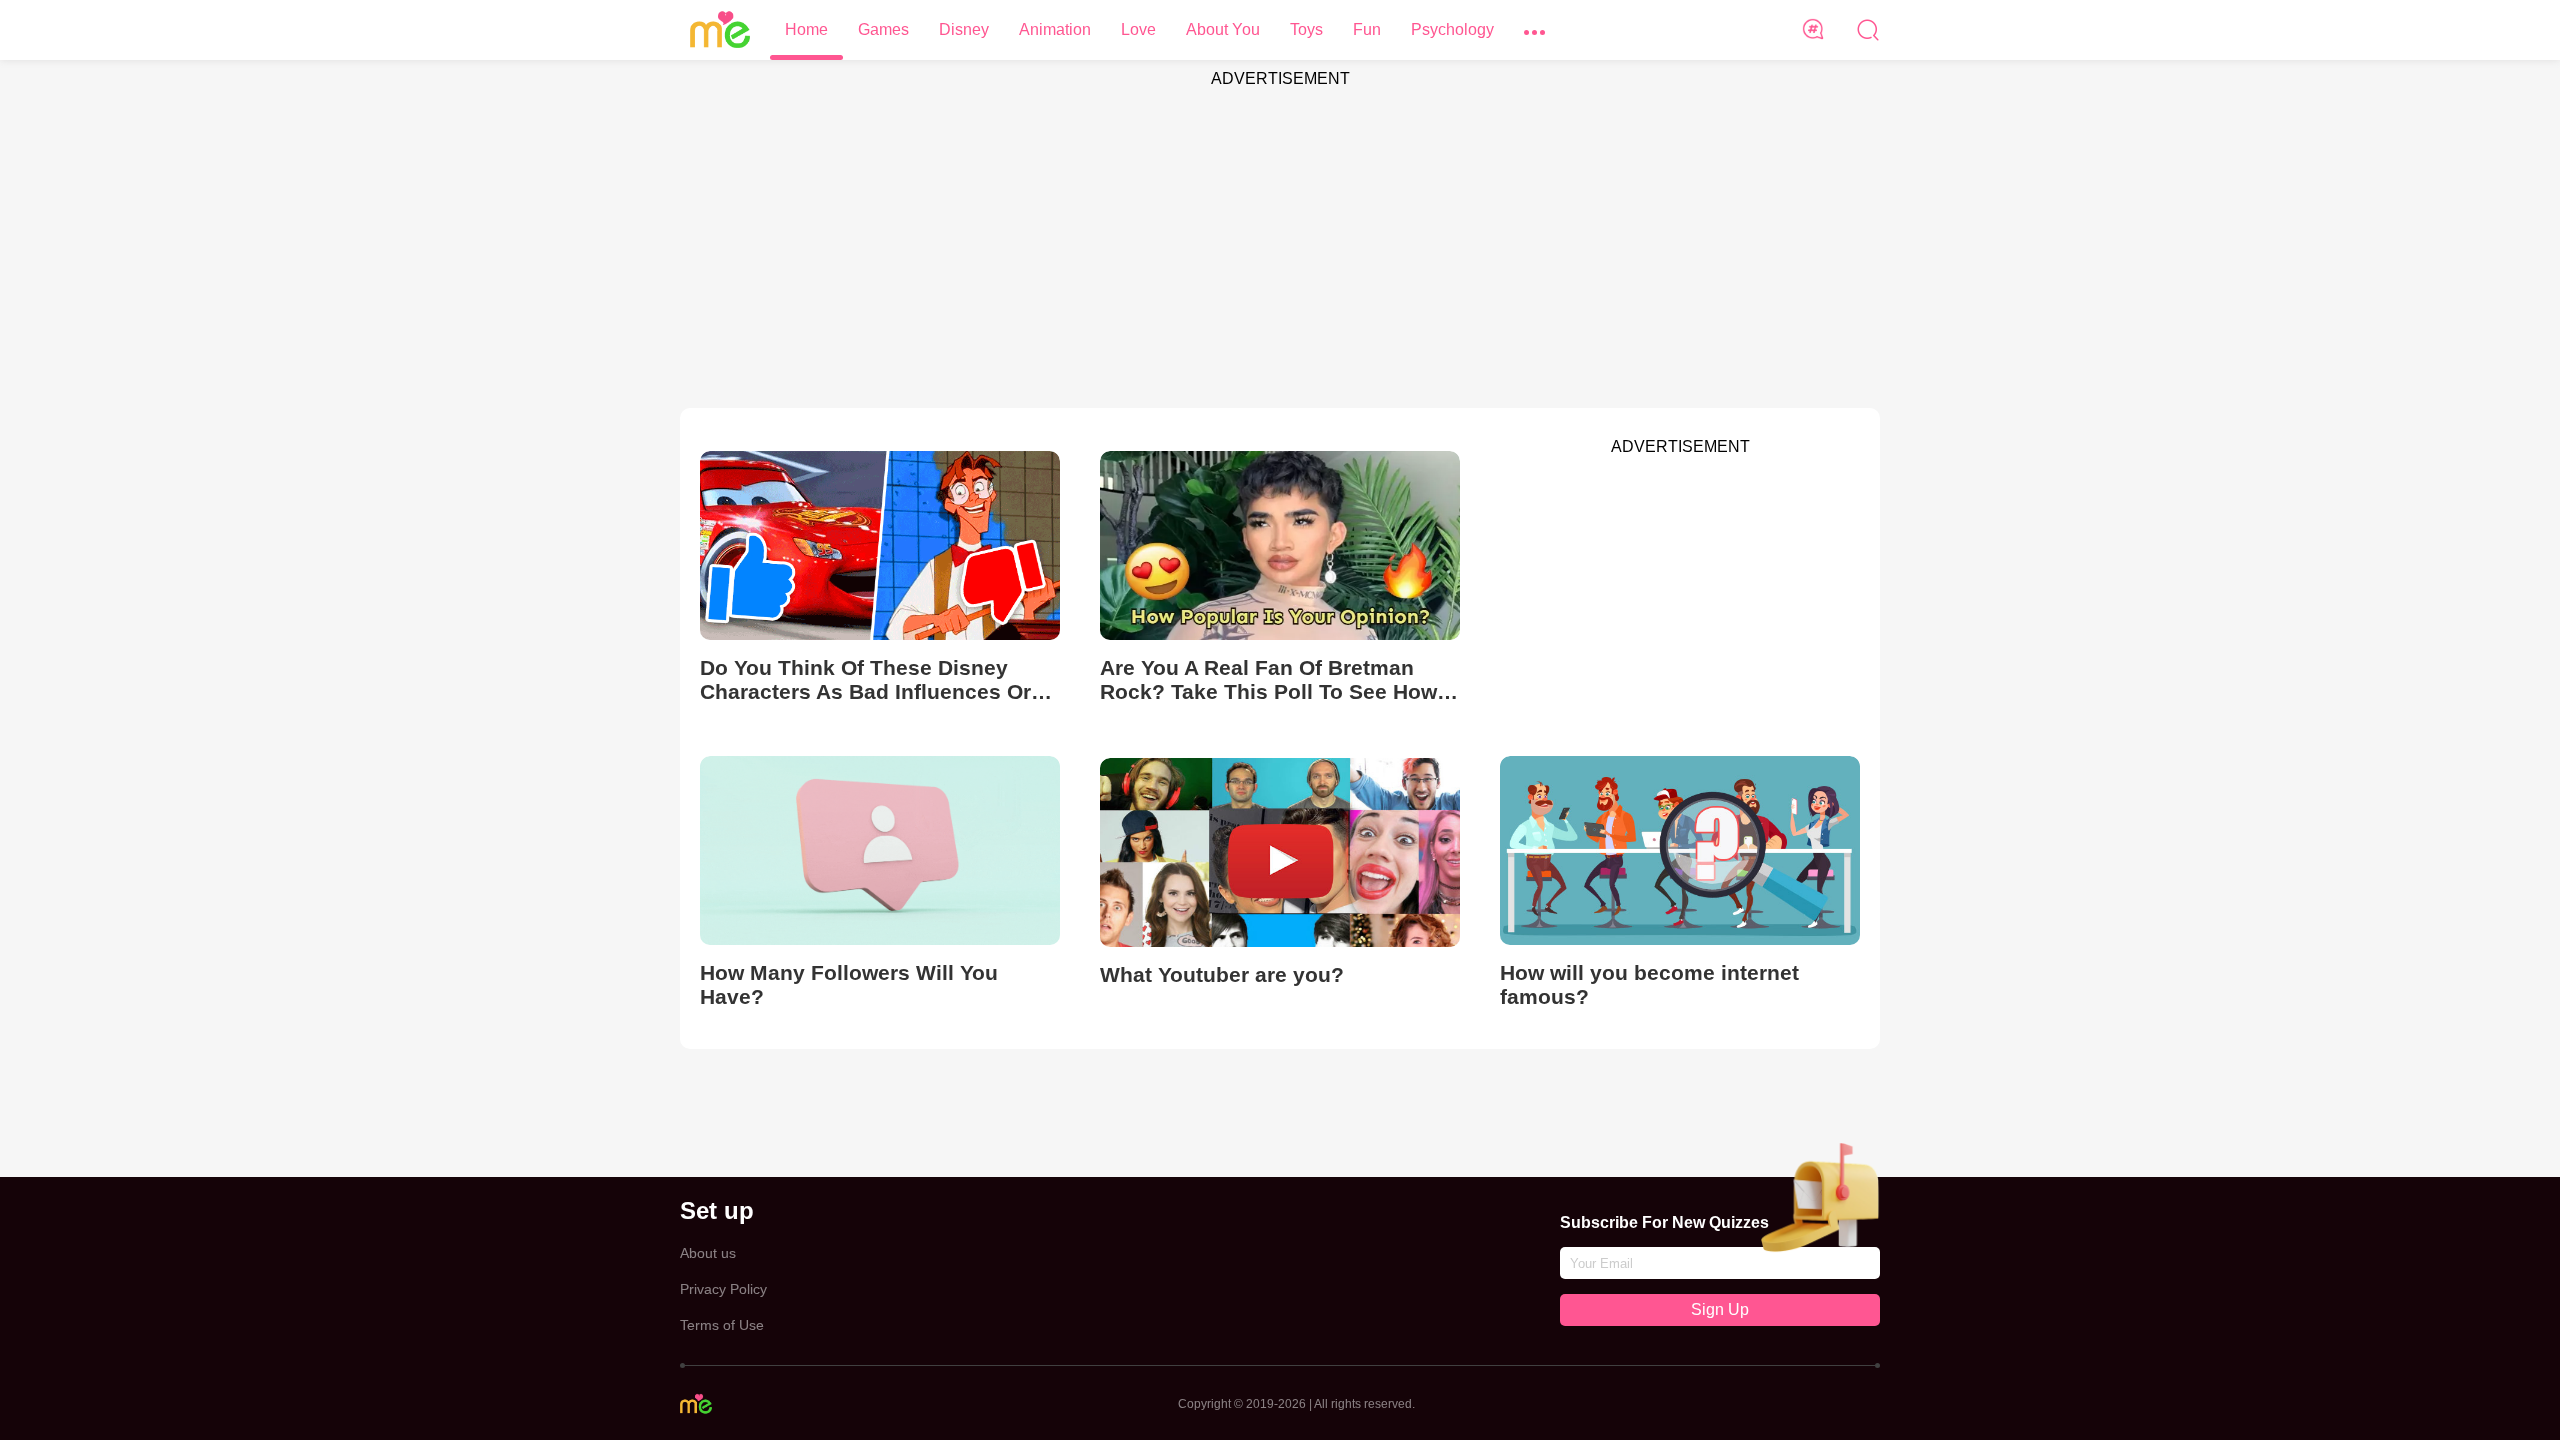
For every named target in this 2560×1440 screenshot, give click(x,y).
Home (806, 29)
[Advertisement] (1280, 238)
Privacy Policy (723, 1289)
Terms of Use (722, 1325)
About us (708, 1253)
